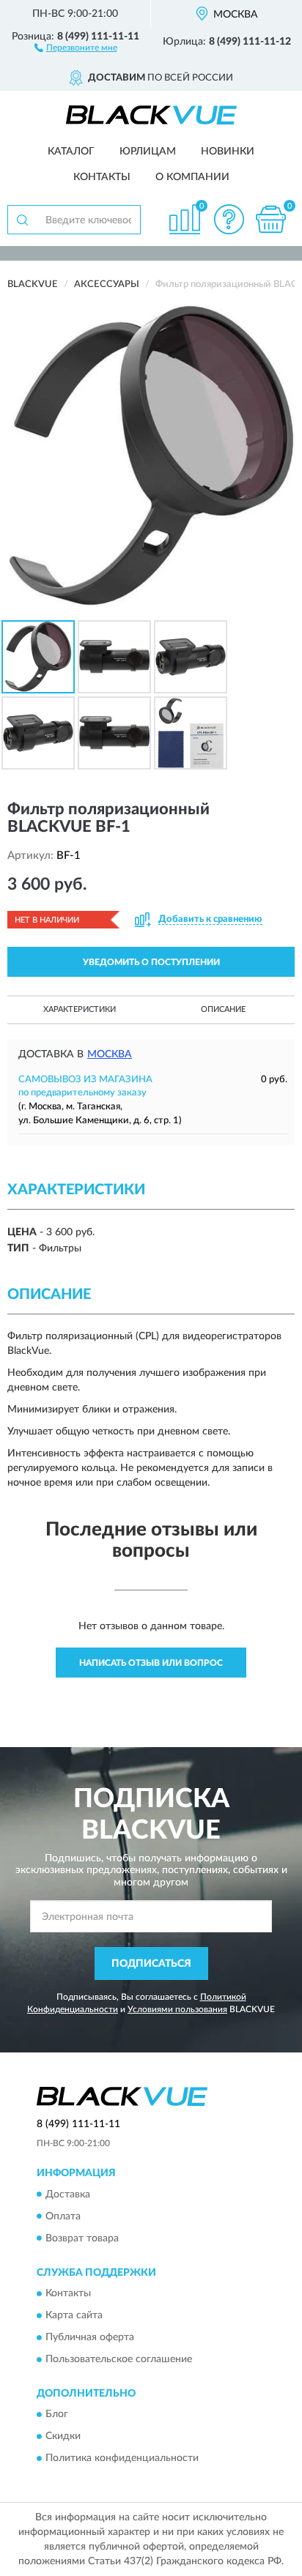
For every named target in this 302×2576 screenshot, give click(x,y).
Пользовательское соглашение (119, 2359)
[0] (270, 219)
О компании (192, 177)
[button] (76, 47)
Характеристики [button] (80, 1009)
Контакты (102, 177)
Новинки (228, 152)
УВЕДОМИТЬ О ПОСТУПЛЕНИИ (151, 962)
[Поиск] (22, 220)
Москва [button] (110, 1054)
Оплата (63, 2216)
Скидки (63, 2437)
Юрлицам (148, 152)
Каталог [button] (71, 152)
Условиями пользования (177, 2009)
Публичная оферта (90, 2337)
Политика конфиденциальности (122, 2459)
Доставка (68, 2195)
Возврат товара (82, 2238)
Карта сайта (74, 2315)
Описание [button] (223, 1009)
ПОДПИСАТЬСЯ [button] (151, 1964)
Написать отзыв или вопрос (151, 1663)
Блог (57, 2415)
